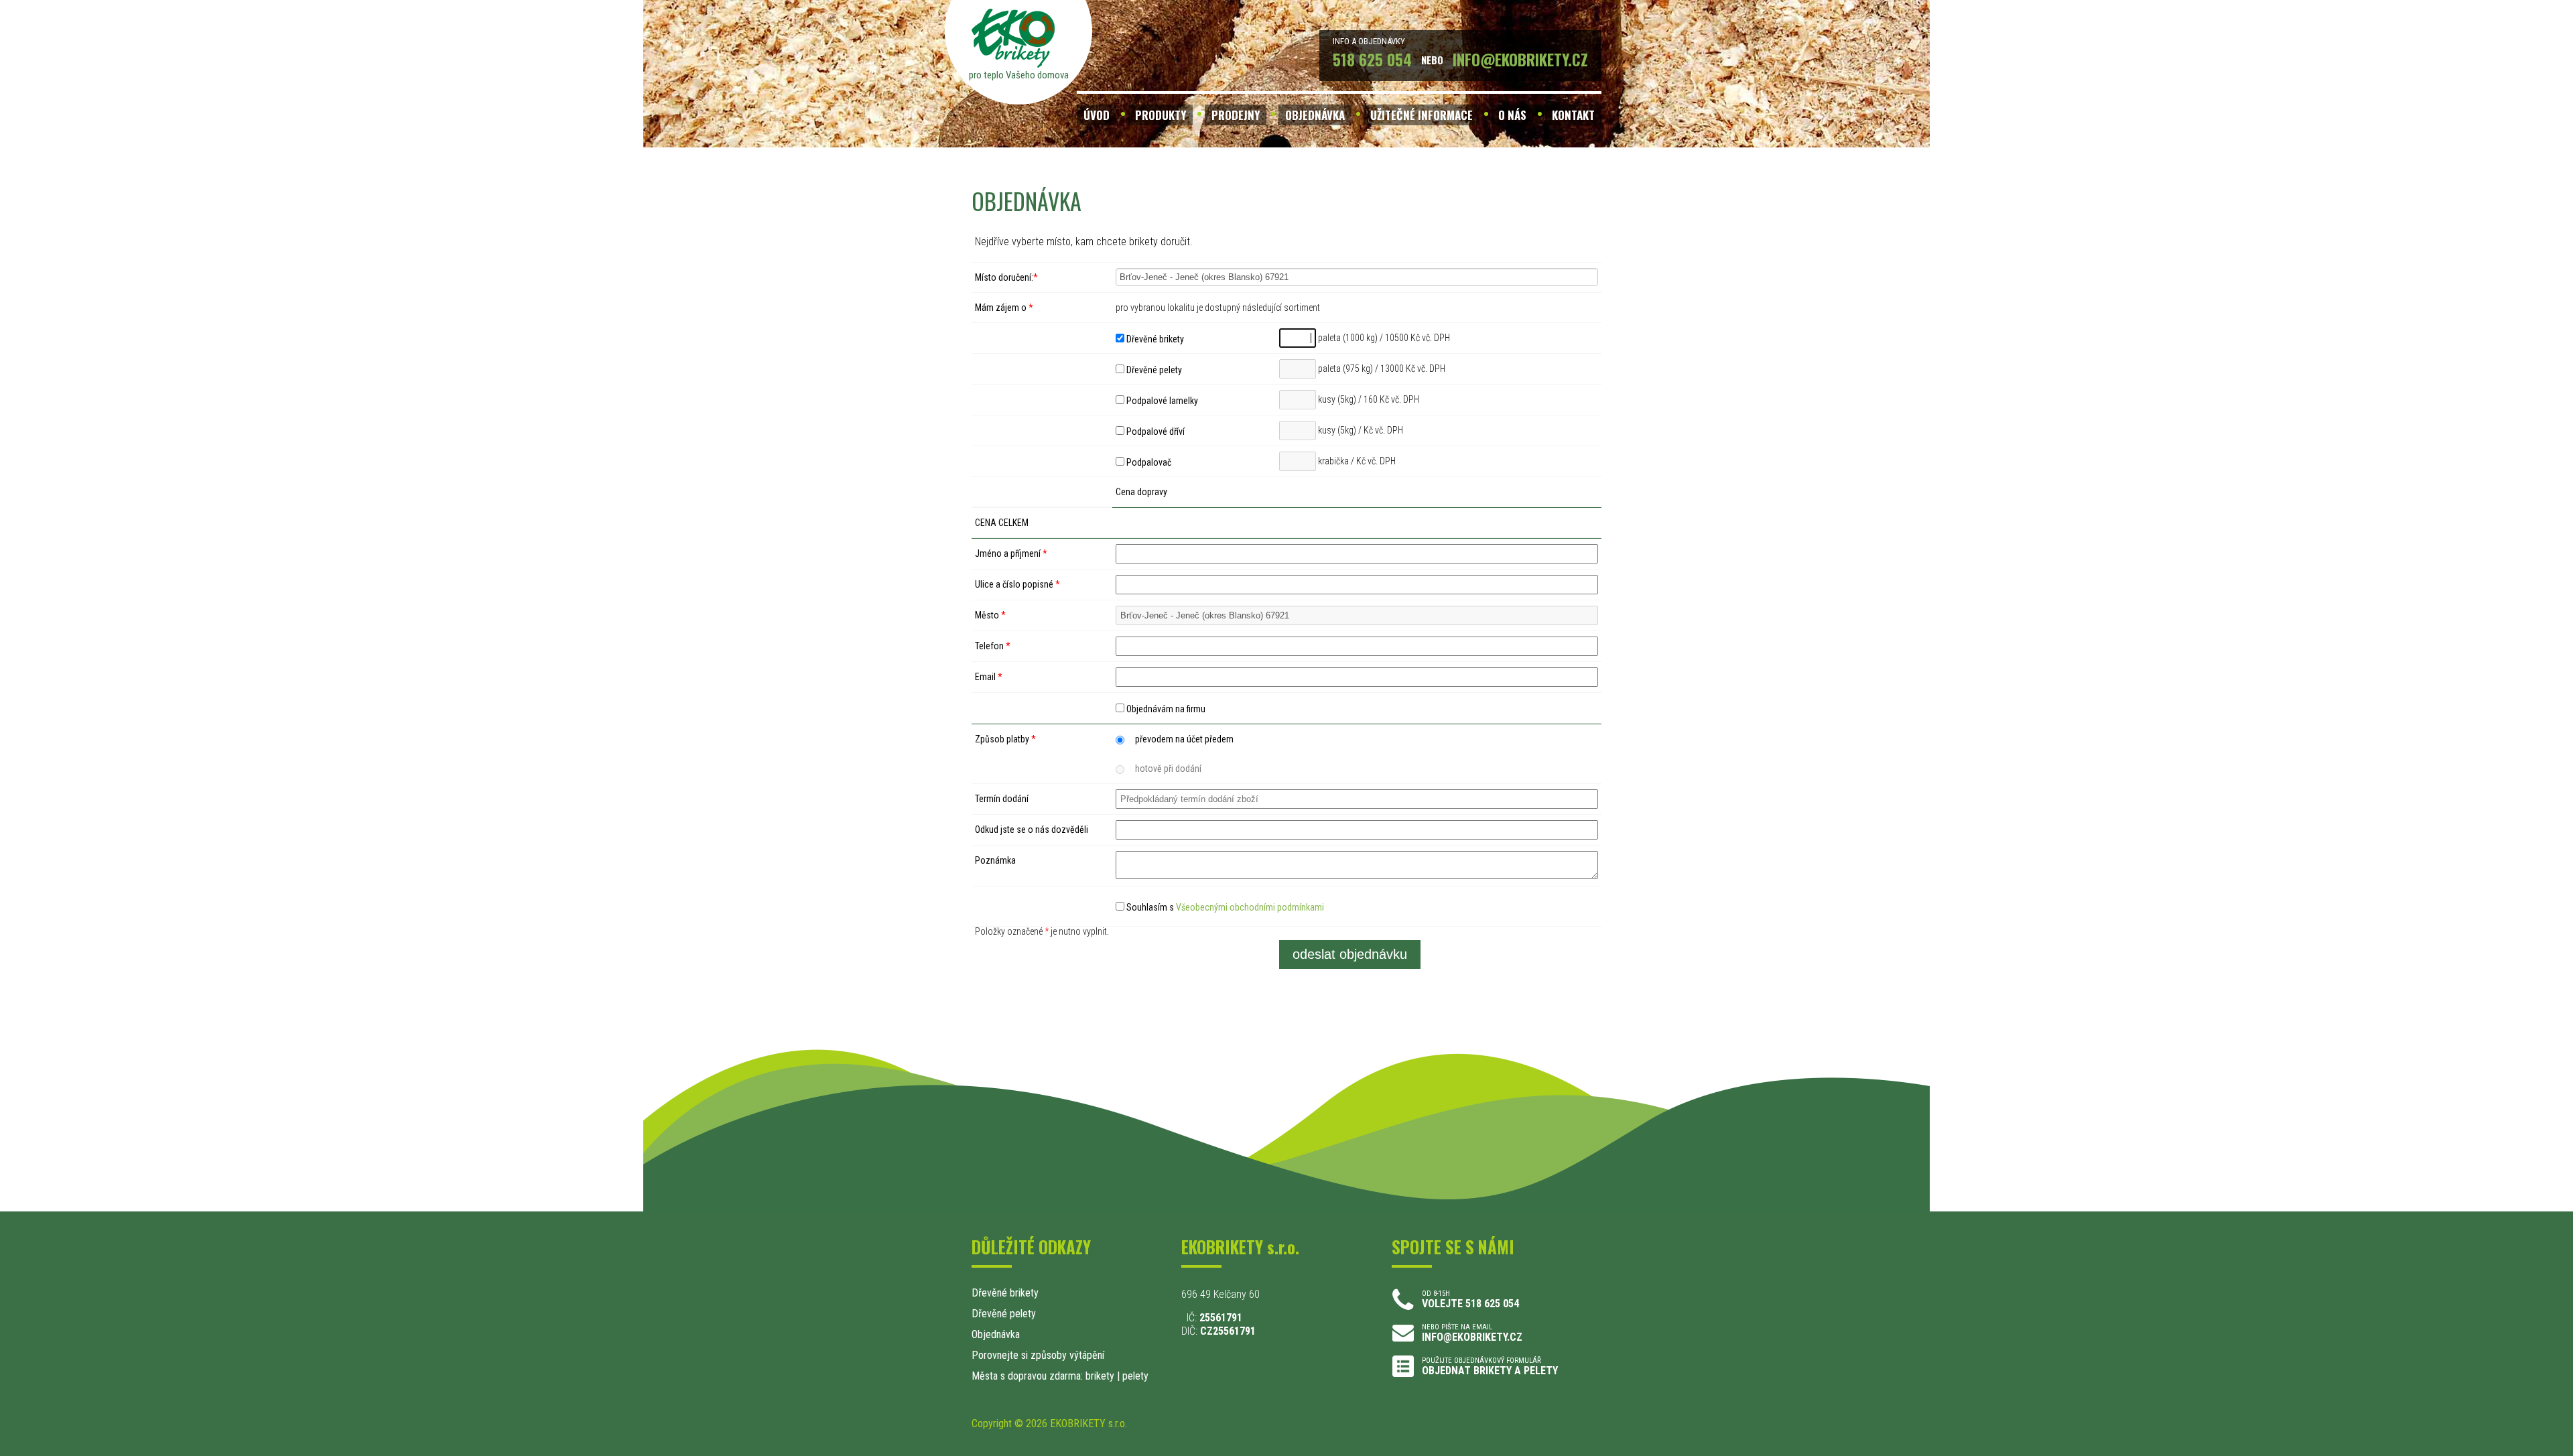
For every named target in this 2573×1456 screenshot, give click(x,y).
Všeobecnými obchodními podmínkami (1250, 907)
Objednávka (996, 1334)
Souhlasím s (1224, 907)
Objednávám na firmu (1165, 709)
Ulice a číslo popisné (1017, 584)
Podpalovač (1148, 462)
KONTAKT (1573, 115)
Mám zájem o (1004, 308)
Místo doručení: (1006, 277)
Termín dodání (1002, 799)
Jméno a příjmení (1011, 553)
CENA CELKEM (1002, 523)
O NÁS (1512, 115)
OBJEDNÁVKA (1315, 115)
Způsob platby (1005, 739)
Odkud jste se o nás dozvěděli (1032, 830)
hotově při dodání (1168, 769)
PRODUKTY (1161, 115)
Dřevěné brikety (1154, 339)
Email (989, 677)
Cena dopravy (1141, 492)
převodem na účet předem (1184, 739)
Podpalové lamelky (1161, 401)
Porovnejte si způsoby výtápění (1038, 1355)
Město (990, 615)
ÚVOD (1097, 115)
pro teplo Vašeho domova (1019, 75)
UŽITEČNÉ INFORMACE (1422, 115)
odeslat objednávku (1350, 954)
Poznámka (995, 860)
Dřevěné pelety (1153, 370)
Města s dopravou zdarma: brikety (1043, 1376)
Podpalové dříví (1154, 432)
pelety (1135, 1376)
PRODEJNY (1236, 115)
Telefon (993, 646)
